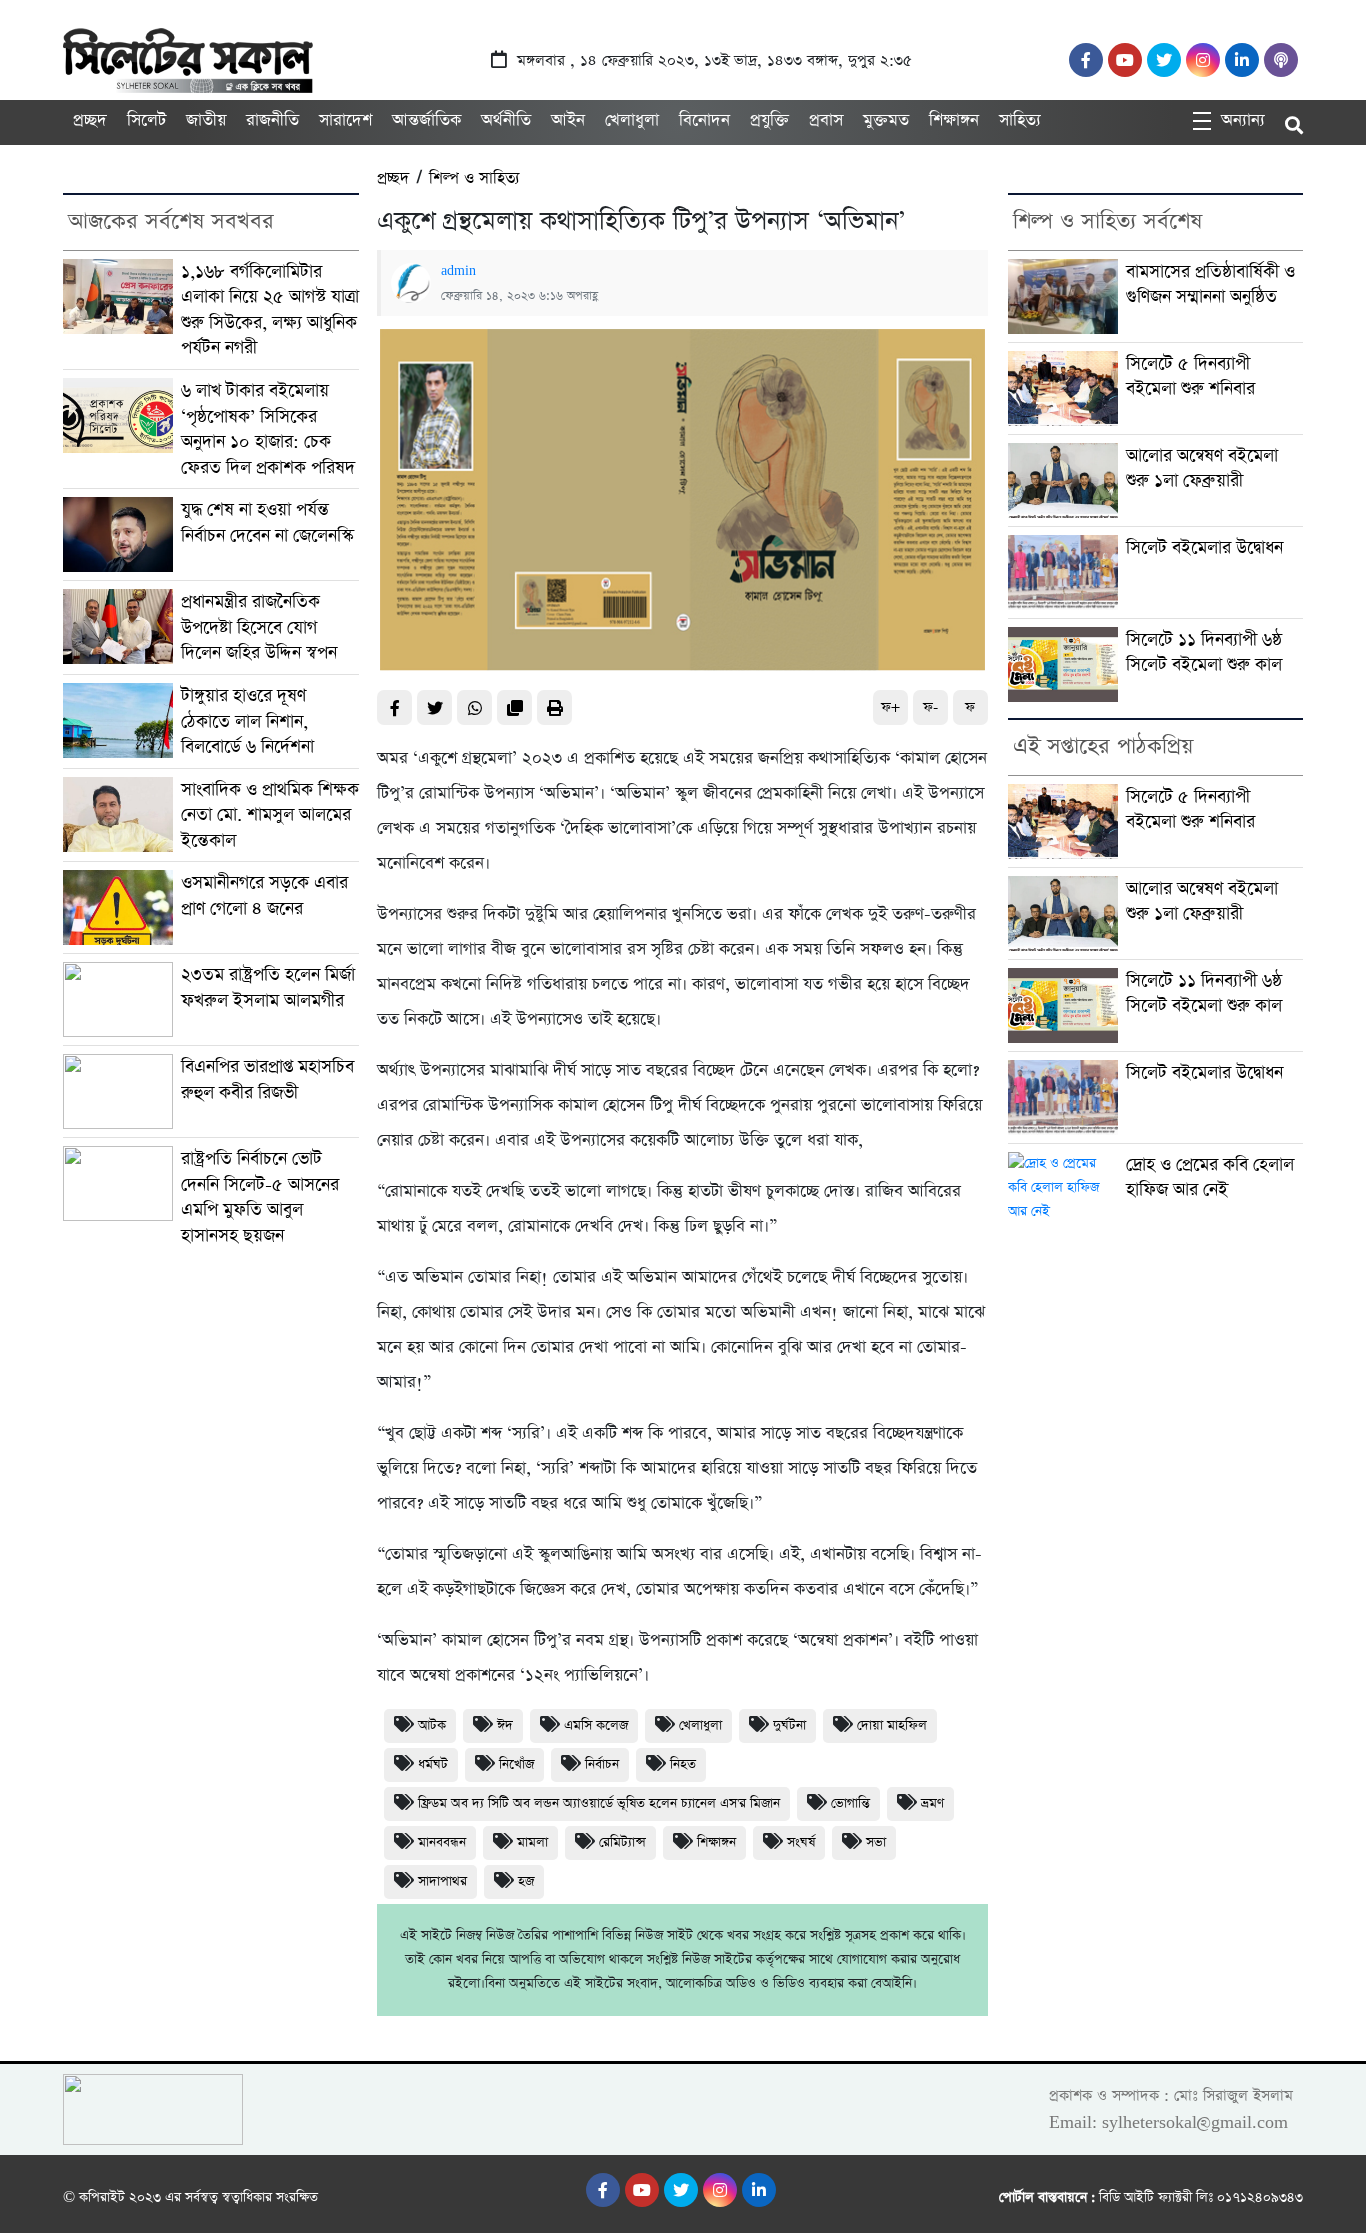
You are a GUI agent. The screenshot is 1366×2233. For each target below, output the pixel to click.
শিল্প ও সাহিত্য (474, 178)
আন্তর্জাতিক (426, 120)
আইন (568, 120)
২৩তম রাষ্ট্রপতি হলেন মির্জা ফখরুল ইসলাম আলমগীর (268, 987)
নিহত (683, 1764)
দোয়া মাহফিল (892, 1725)
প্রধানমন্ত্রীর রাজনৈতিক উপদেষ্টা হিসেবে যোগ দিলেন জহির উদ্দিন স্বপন (259, 627)
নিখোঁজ (516, 1764)
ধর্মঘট (433, 1764)
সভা (876, 1842)
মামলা (532, 1842)
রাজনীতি (272, 120)
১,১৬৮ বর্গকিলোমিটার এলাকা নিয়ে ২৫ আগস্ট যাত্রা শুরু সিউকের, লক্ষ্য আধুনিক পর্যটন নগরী (270, 310)
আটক (432, 1725)
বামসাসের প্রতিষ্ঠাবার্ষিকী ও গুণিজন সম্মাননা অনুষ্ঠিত (1210, 284)
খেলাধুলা (632, 120)
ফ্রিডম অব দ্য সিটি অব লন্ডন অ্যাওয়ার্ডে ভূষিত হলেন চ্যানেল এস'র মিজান (599, 1803)
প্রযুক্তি (769, 120)
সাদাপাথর (442, 1881)
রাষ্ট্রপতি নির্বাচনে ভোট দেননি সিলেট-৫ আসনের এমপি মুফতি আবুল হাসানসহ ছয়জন (260, 1197)
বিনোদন (704, 120)
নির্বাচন (602, 1764)
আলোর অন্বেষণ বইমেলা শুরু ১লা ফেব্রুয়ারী (1202, 468)
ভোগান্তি (850, 1803)
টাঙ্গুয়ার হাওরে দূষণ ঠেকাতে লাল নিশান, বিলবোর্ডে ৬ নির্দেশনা (247, 721)
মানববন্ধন (442, 1842)
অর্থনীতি (506, 120)
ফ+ (890, 707)
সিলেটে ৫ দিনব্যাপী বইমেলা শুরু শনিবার (1190, 376)
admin (458, 271)
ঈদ (505, 1725)
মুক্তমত (886, 120)
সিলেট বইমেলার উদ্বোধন (1204, 547)
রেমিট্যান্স (622, 1842)
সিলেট (146, 120)
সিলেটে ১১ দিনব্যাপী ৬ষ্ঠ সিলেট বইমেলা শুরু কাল (1204, 652)
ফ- (930, 707)
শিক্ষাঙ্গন (954, 120)
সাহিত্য (1020, 120)
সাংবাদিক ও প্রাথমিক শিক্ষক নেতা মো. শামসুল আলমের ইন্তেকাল (270, 815)
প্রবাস (826, 120)
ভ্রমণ (932, 1803)
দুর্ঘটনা (789, 1725)
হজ (526, 1881)
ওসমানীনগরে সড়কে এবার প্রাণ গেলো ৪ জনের (264, 895)
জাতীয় (206, 120)
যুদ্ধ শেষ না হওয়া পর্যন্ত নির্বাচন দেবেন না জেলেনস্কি (267, 522)
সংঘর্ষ (801, 1842)
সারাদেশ (345, 120)
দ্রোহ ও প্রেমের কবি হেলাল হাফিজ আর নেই (1210, 1177)
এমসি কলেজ (596, 1725)
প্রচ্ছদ (90, 120)
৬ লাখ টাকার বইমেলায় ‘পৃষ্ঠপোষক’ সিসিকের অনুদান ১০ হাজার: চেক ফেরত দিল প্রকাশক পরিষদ (268, 429)
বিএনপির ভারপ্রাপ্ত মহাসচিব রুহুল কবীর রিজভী (267, 1079)
